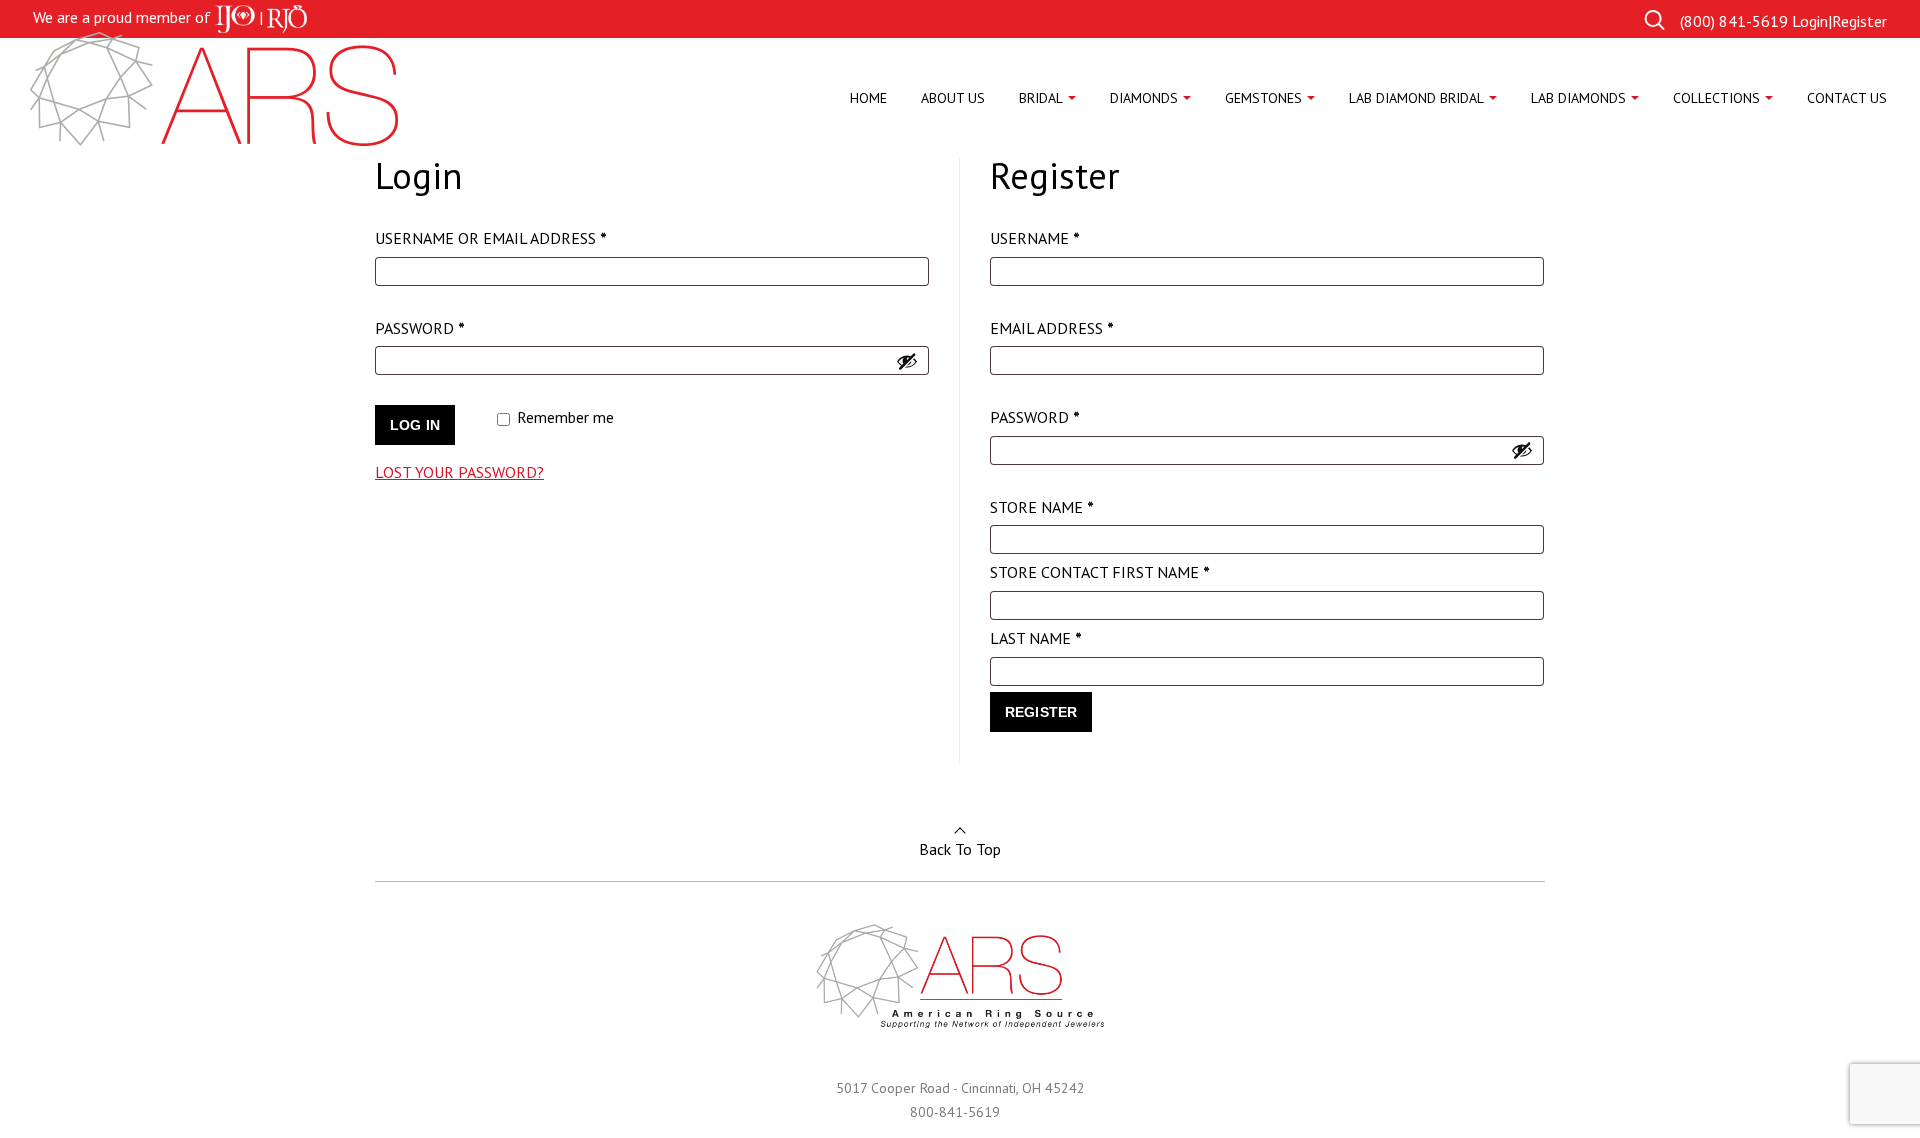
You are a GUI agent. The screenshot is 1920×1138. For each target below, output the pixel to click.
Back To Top (960, 849)
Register (1041, 712)
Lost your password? (459, 472)
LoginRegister (1839, 21)
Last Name (1036, 638)
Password (457, 327)
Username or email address (528, 237)
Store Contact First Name (1100, 572)
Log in (415, 425)
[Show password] (907, 361)
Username (1072, 237)
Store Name (1042, 507)
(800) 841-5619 (1734, 21)
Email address (1089, 327)
